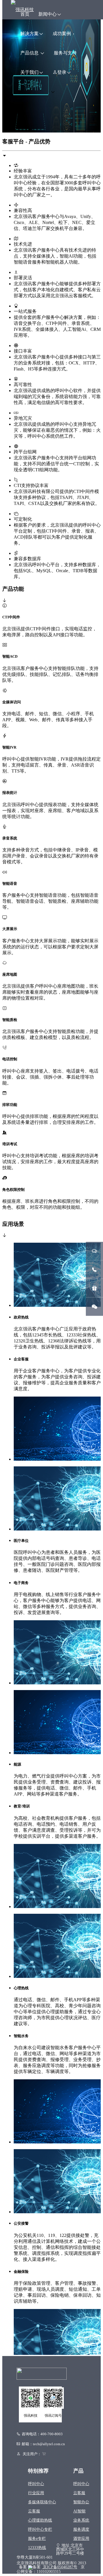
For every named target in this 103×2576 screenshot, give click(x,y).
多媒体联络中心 (42, 2502)
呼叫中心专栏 (40, 2529)
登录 (62, 72)
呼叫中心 (36, 2484)
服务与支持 (65, 53)
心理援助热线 (40, 2520)
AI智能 (79, 2511)
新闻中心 (47, 14)
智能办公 (81, 2502)
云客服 (34, 2511)
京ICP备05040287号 (60, 2567)
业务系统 (81, 2520)
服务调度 (81, 2529)
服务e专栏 (37, 2539)
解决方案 (29, 33)
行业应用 (36, 2493)
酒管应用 (81, 2539)
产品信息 (30, 53)
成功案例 (62, 33)
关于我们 (29, 72)
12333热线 (37, 2548)
